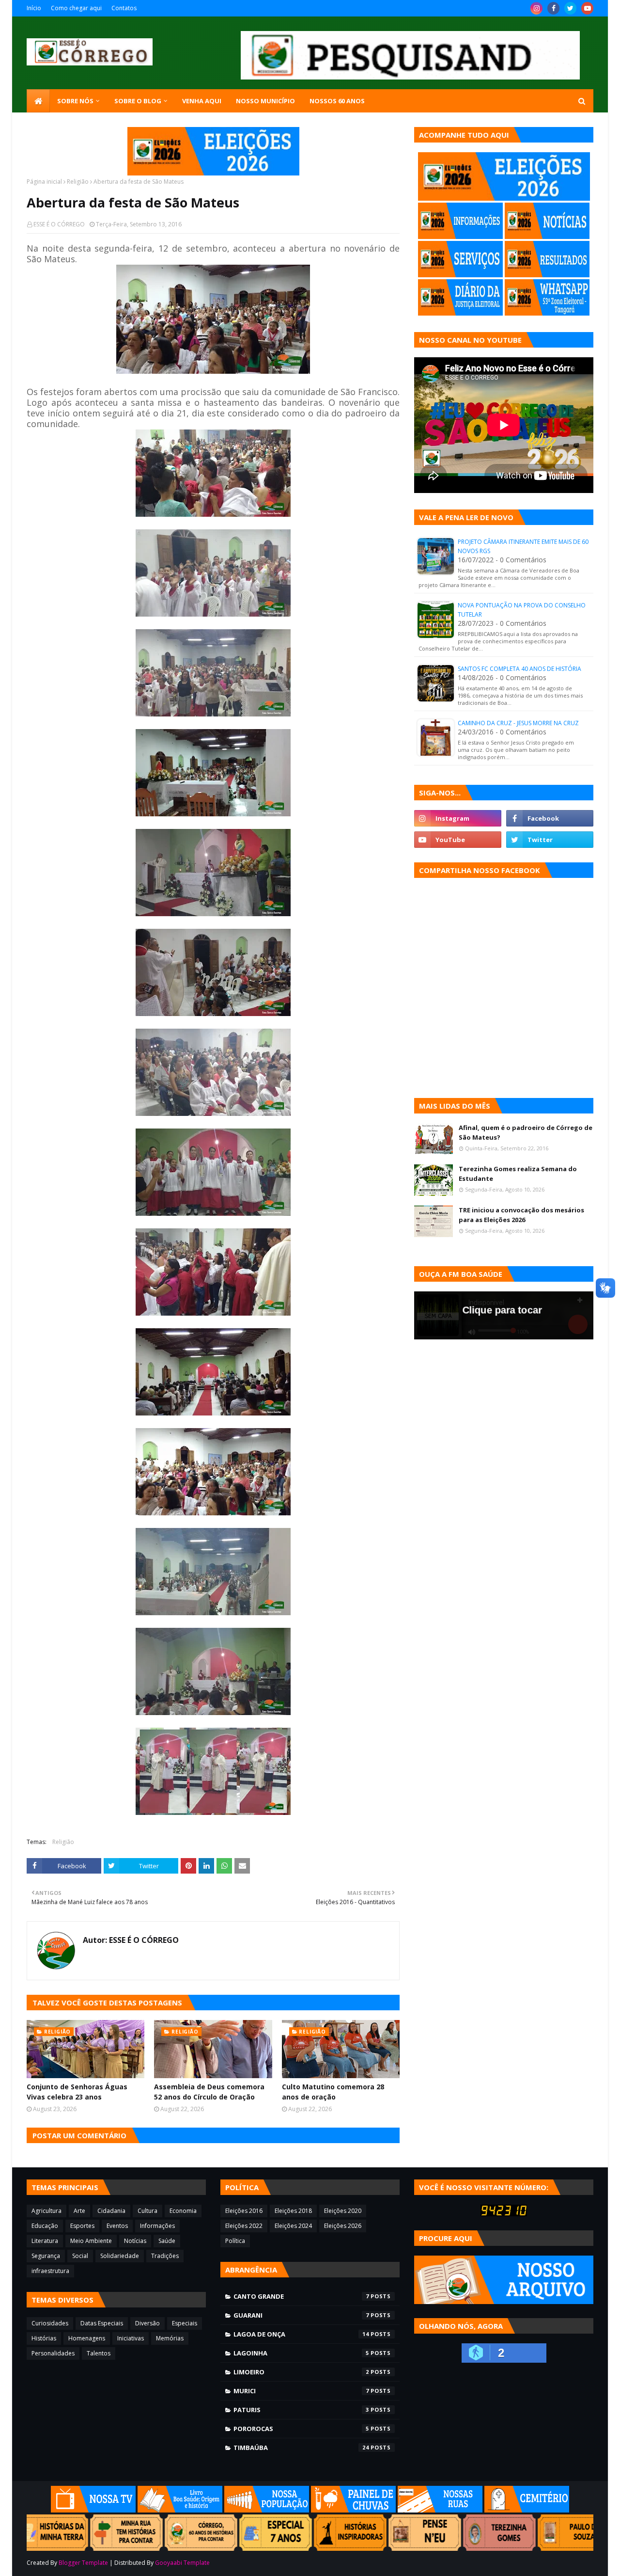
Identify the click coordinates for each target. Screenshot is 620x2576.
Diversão (147, 2323)
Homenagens (87, 2338)
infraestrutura (50, 2271)
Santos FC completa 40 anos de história (519, 669)
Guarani (301, 2315)
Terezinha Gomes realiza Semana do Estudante (518, 1174)
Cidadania (111, 2211)
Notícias (135, 2241)
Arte (79, 2211)
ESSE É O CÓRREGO (59, 224)
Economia (183, 2211)
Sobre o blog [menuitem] (138, 101)
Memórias (170, 2338)
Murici (301, 2391)
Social (80, 2256)
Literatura (45, 2241)
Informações (157, 2226)
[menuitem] (38, 101)
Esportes (82, 2226)
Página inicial (44, 182)
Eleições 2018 (293, 2211)
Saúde (167, 2241)
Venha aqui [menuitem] (202, 101)
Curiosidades (50, 2323)
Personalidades (53, 2353)
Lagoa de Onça (301, 2334)
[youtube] (587, 8)
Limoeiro (301, 2372)
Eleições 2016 (244, 2211)
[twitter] (570, 8)
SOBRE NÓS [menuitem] (75, 101)
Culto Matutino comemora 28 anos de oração (333, 2092)
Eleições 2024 (293, 2226)
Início (34, 8)
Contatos (124, 8)
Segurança (46, 2256)
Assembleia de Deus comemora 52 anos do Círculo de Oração (209, 2092)
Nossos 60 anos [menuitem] (337, 101)
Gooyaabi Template (182, 2563)
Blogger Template (83, 2563)
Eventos (117, 2226)
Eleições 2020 (343, 2211)
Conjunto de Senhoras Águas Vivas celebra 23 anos (77, 2092)
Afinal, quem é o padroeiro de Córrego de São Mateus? (526, 1132)
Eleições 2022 (244, 2226)
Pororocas (301, 2429)
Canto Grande (301, 2296)
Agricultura (46, 2211)
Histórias (44, 2338)
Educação (45, 2226)
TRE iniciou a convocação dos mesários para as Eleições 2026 (521, 1215)
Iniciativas (131, 2338)
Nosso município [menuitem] (265, 101)
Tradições (165, 2256)
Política (235, 2241)
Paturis (301, 2410)
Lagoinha (301, 2353)
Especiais (185, 2323)
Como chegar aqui (76, 8)
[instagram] (536, 8)
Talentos (99, 2353)
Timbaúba (301, 2448)
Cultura (147, 2211)
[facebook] (553, 8)
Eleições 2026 (343, 2226)
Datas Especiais (102, 2323)
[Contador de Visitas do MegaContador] (504, 2214)
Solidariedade (120, 2256)
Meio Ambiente (91, 2241)
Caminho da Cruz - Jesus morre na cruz (518, 723)
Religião (78, 182)
